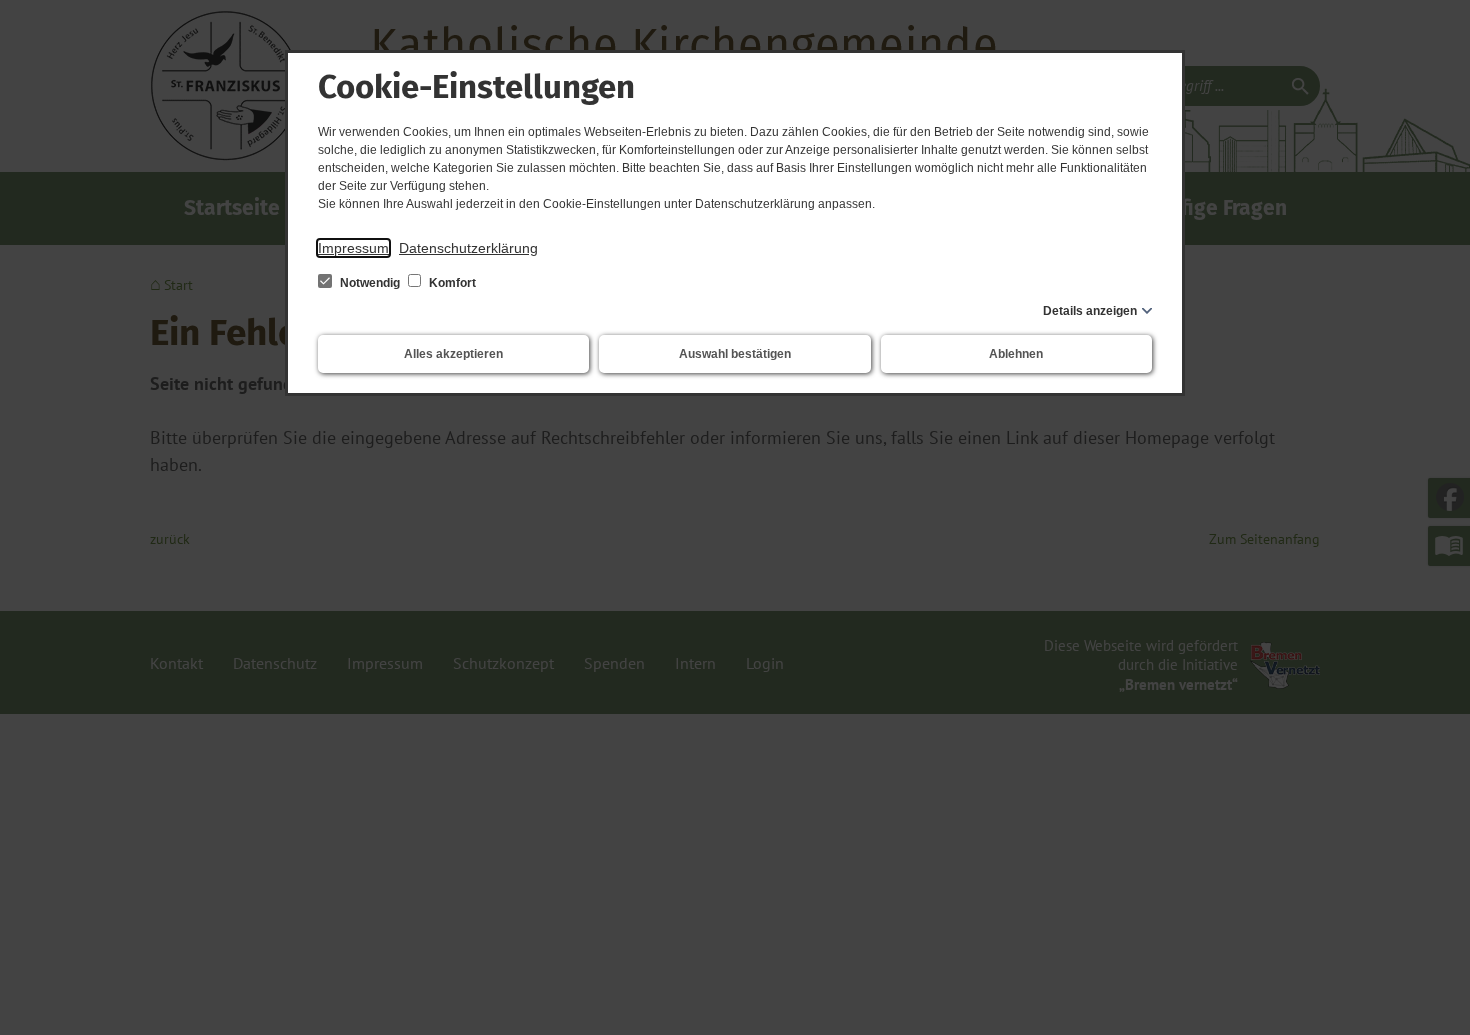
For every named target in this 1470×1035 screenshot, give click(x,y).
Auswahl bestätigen (735, 354)
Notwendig (370, 283)
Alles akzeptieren (453, 354)
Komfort (451, 283)
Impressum (353, 248)
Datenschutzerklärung (468, 248)
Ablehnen (1016, 354)
